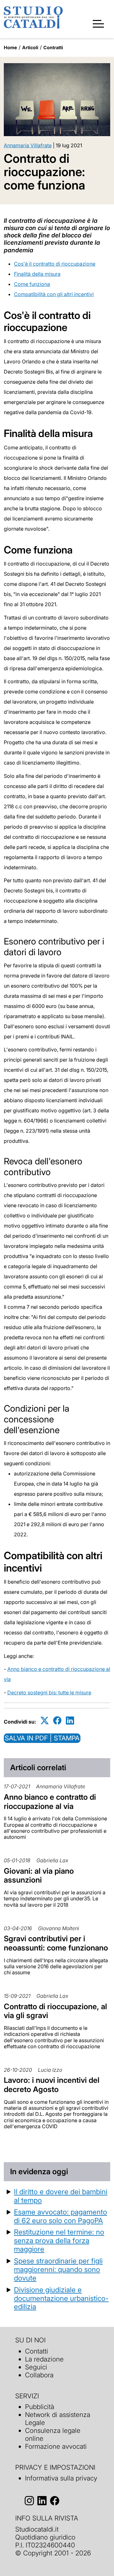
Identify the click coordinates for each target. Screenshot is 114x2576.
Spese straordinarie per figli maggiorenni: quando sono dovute (58, 2269)
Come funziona (32, 284)
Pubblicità (40, 2407)
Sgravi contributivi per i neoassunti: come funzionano (56, 1943)
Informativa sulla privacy (61, 2478)
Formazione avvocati (56, 2446)
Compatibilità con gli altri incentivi (54, 294)
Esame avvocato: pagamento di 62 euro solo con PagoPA (60, 2216)
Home (10, 47)
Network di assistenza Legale (58, 2419)
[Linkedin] (70, 1721)
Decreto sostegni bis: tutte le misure (49, 1692)
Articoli (30, 47)
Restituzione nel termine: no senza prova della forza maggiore (59, 2240)
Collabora (39, 2375)
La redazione (44, 2359)
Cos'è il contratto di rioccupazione (55, 264)
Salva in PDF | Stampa (42, 1738)
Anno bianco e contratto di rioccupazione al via (50, 1802)
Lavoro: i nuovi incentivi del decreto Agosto (52, 2085)
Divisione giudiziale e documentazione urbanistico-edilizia (61, 2298)
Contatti (37, 2351)
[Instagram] (29, 2501)
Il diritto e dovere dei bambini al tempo (61, 2196)
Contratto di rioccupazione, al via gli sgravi (55, 2011)
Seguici (36, 2367)
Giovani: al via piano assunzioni (39, 1876)
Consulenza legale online (53, 2434)
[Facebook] (57, 1721)
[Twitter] (45, 1721)
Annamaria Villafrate (28, 145)
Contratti (53, 47)
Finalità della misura (37, 274)
